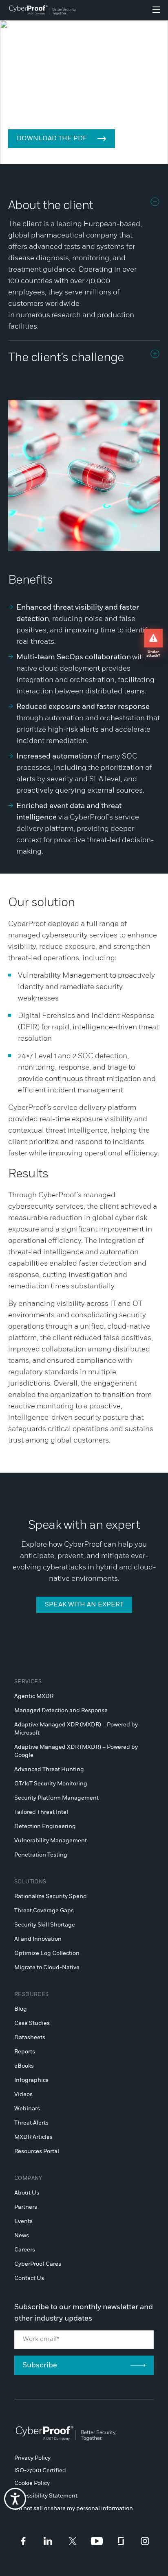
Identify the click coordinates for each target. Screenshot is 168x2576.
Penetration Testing (41, 1855)
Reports (25, 2052)
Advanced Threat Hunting (49, 1770)
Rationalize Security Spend (51, 1896)
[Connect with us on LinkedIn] (48, 2541)
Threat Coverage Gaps (44, 1911)
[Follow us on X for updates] (73, 2541)
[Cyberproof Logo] (43, 10)
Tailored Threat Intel (41, 1812)
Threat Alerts (31, 2123)
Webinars (27, 2109)
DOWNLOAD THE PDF (52, 139)
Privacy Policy (32, 2458)
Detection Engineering (45, 1826)
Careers (25, 2250)
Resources (32, 1995)
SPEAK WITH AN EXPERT (84, 1605)
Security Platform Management (56, 1798)
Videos (23, 2094)
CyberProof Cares (38, 2264)
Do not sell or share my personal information (74, 2508)
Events (23, 2221)
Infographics (31, 2080)
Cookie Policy (32, 2483)
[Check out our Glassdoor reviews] (121, 2541)
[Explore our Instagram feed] (145, 2541)
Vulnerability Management (51, 1841)
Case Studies (32, 2023)
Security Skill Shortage (45, 1925)
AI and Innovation (38, 1939)
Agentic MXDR (34, 1696)
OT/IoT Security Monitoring (51, 1784)
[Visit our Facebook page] (23, 2541)
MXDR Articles (33, 2137)
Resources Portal (37, 2151)
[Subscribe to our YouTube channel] (97, 2541)
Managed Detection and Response (61, 1711)
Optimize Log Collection (47, 1953)
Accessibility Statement (46, 2496)
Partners (26, 2207)
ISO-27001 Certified (40, 2471)
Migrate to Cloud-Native (47, 1968)
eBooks (24, 2066)
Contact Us (29, 2278)
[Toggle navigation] (156, 10)
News (22, 2236)
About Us (27, 2193)
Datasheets (30, 2038)
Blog (21, 2009)
